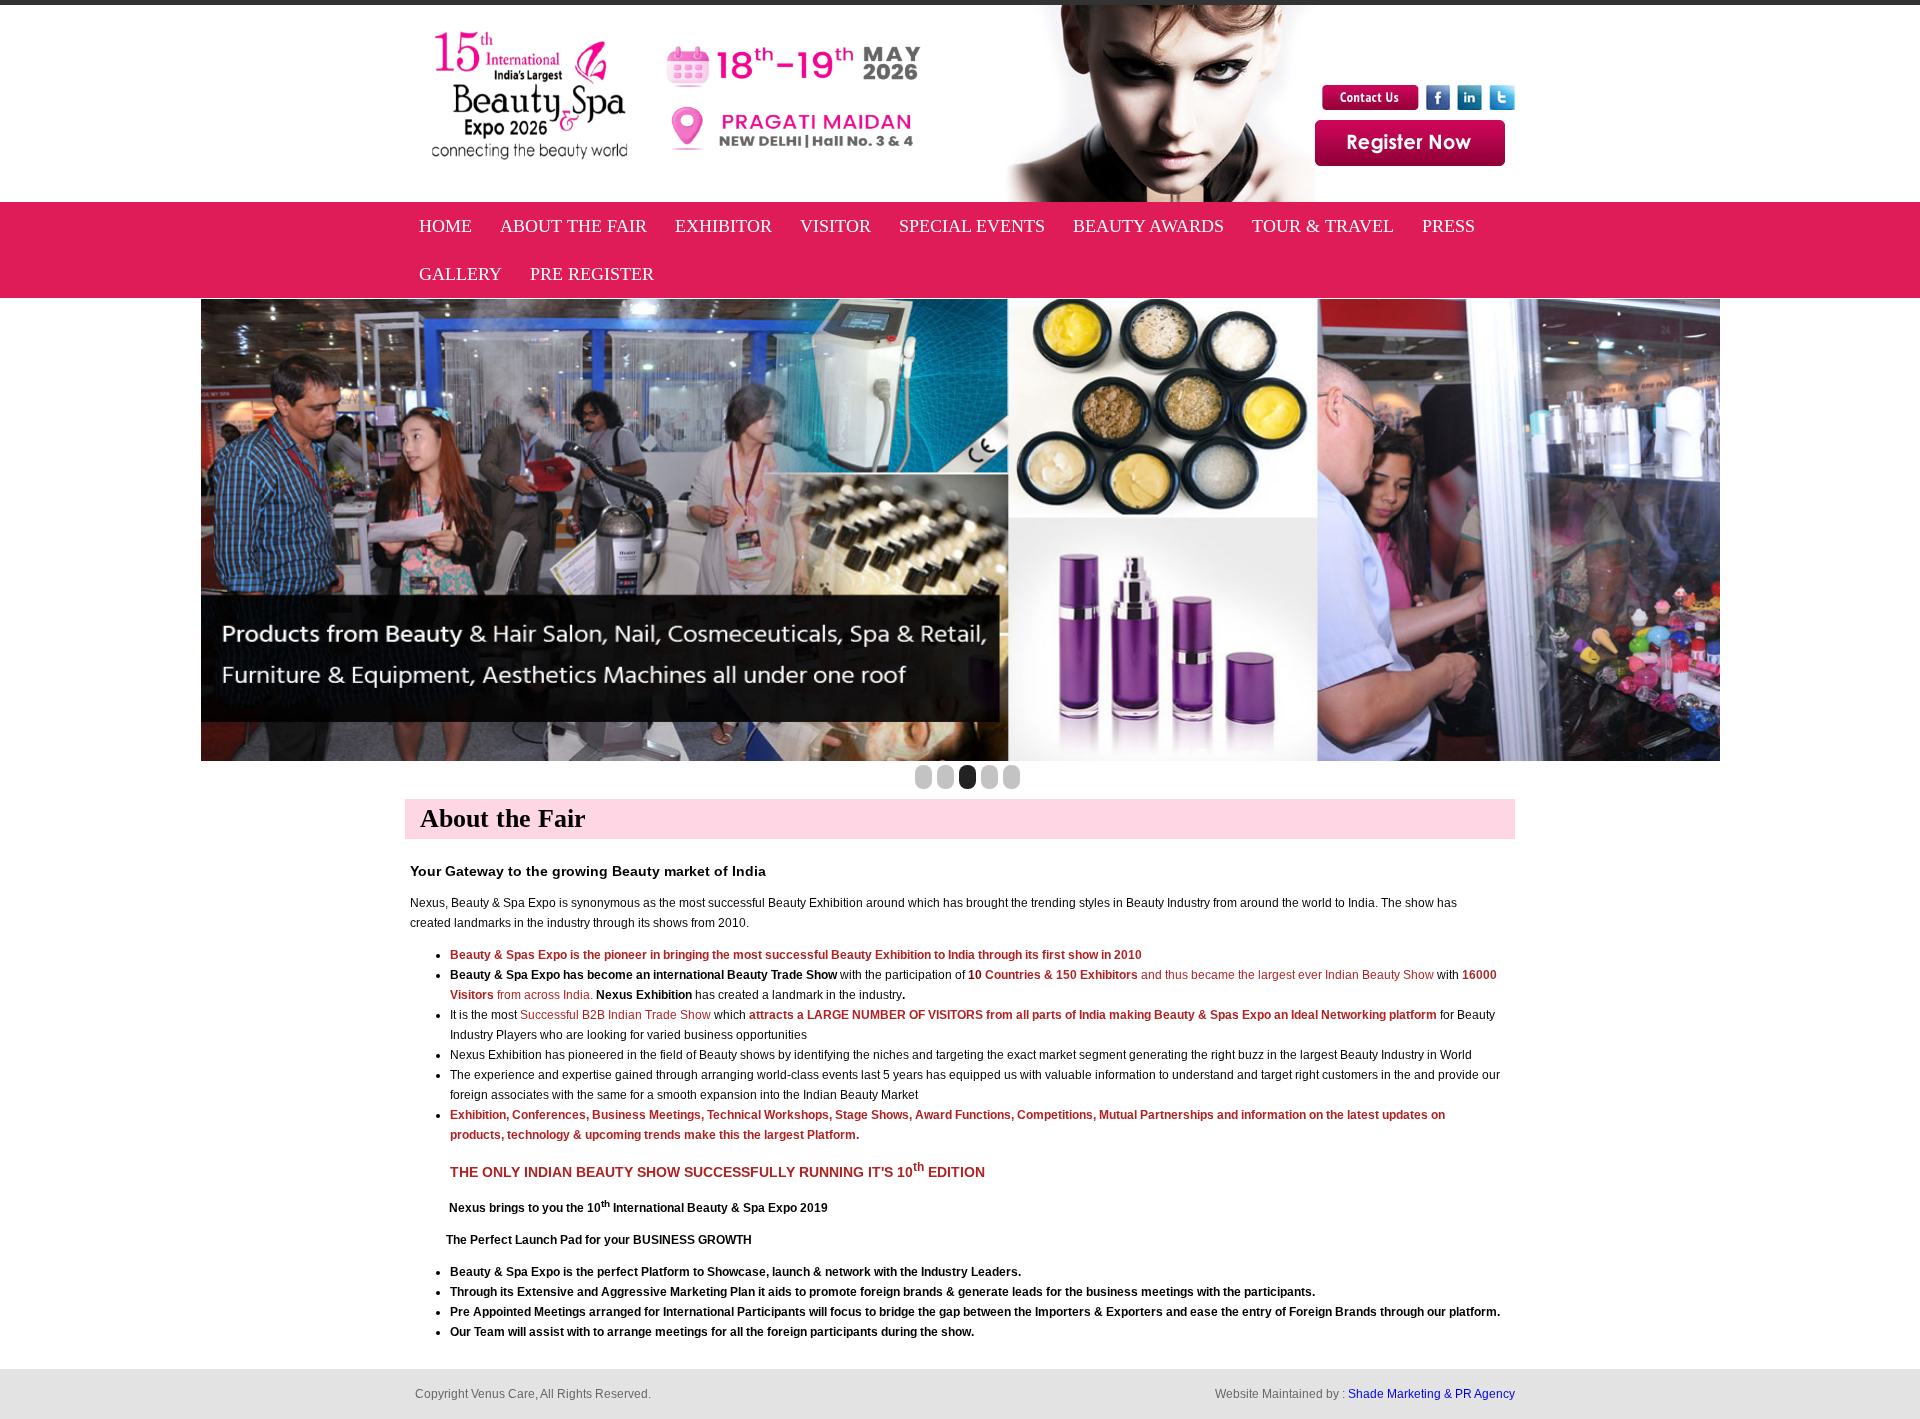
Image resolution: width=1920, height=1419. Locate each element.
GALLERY (460, 274)
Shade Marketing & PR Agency (1431, 1394)
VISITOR (835, 226)
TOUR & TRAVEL (1323, 226)
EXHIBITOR (723, 226)
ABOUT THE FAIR (573, 226)
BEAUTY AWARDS (1148, 226)
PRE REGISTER (592, 274)
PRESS (1448, 226)
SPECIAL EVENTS (972, 226)
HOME (445, 226)
